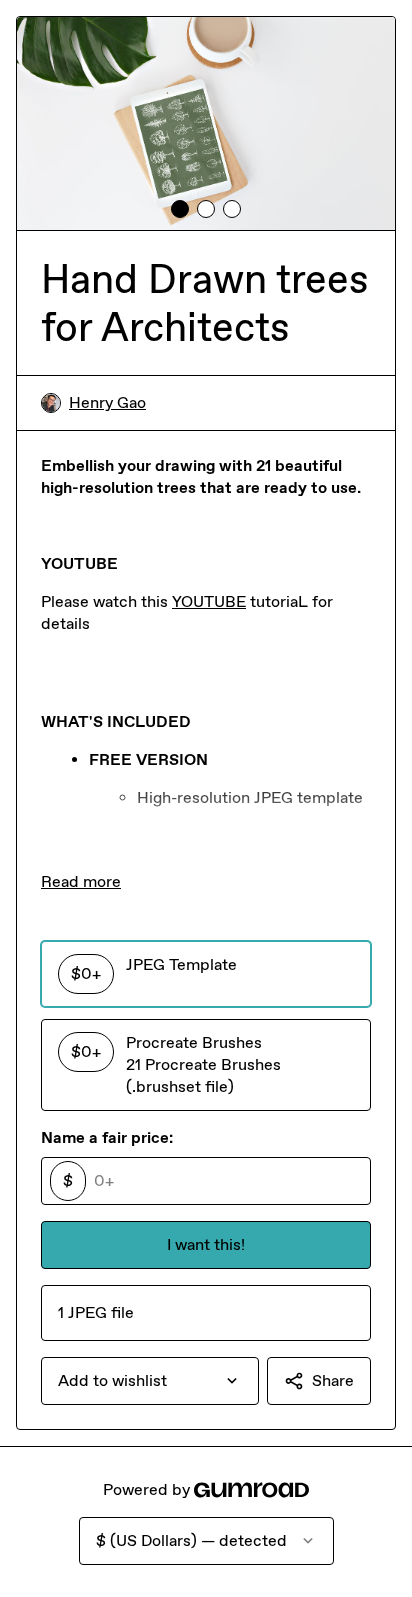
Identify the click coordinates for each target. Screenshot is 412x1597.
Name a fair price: (107, 1137)
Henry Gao (107, 402)
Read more (81, 881)
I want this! (206, 1244)
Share (333, 1380)
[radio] (206, 974)
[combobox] (150, 1381)
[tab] (180, 209)
